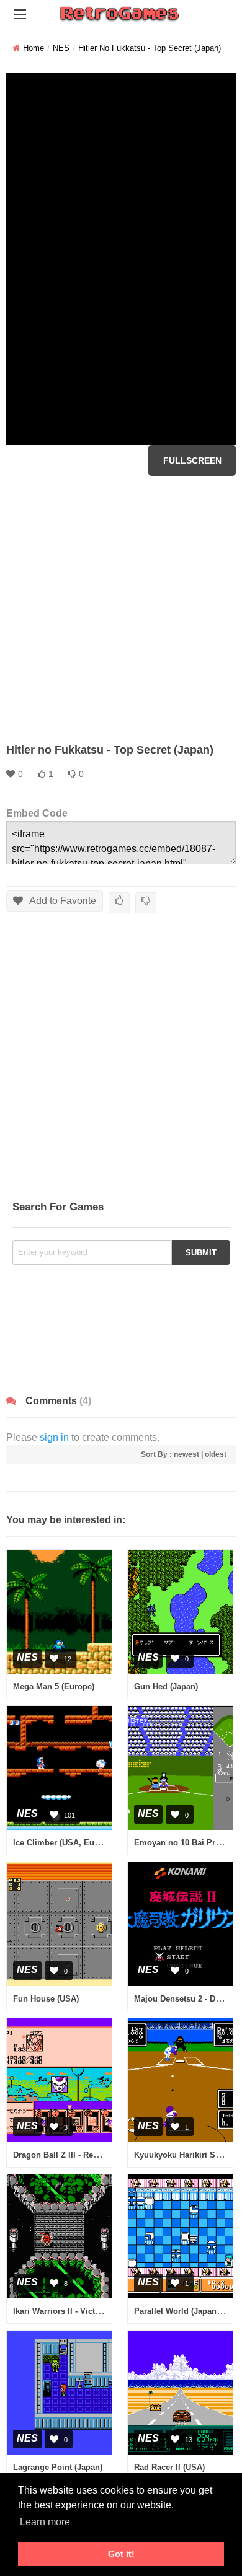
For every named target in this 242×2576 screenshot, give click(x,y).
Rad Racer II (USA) (169, 2467)
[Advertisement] (121, 609)
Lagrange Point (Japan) (58, 2467)
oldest (216, 1454)
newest (186, 1454)
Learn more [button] (45, 2522)
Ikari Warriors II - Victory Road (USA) (83, 2311)
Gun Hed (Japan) (166, 1686)
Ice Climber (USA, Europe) (64, 1843)
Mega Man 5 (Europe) (54, 1686)
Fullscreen (192, 460)
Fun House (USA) (46, 1999)
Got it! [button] (121, 2554)
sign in (54, 1437)
